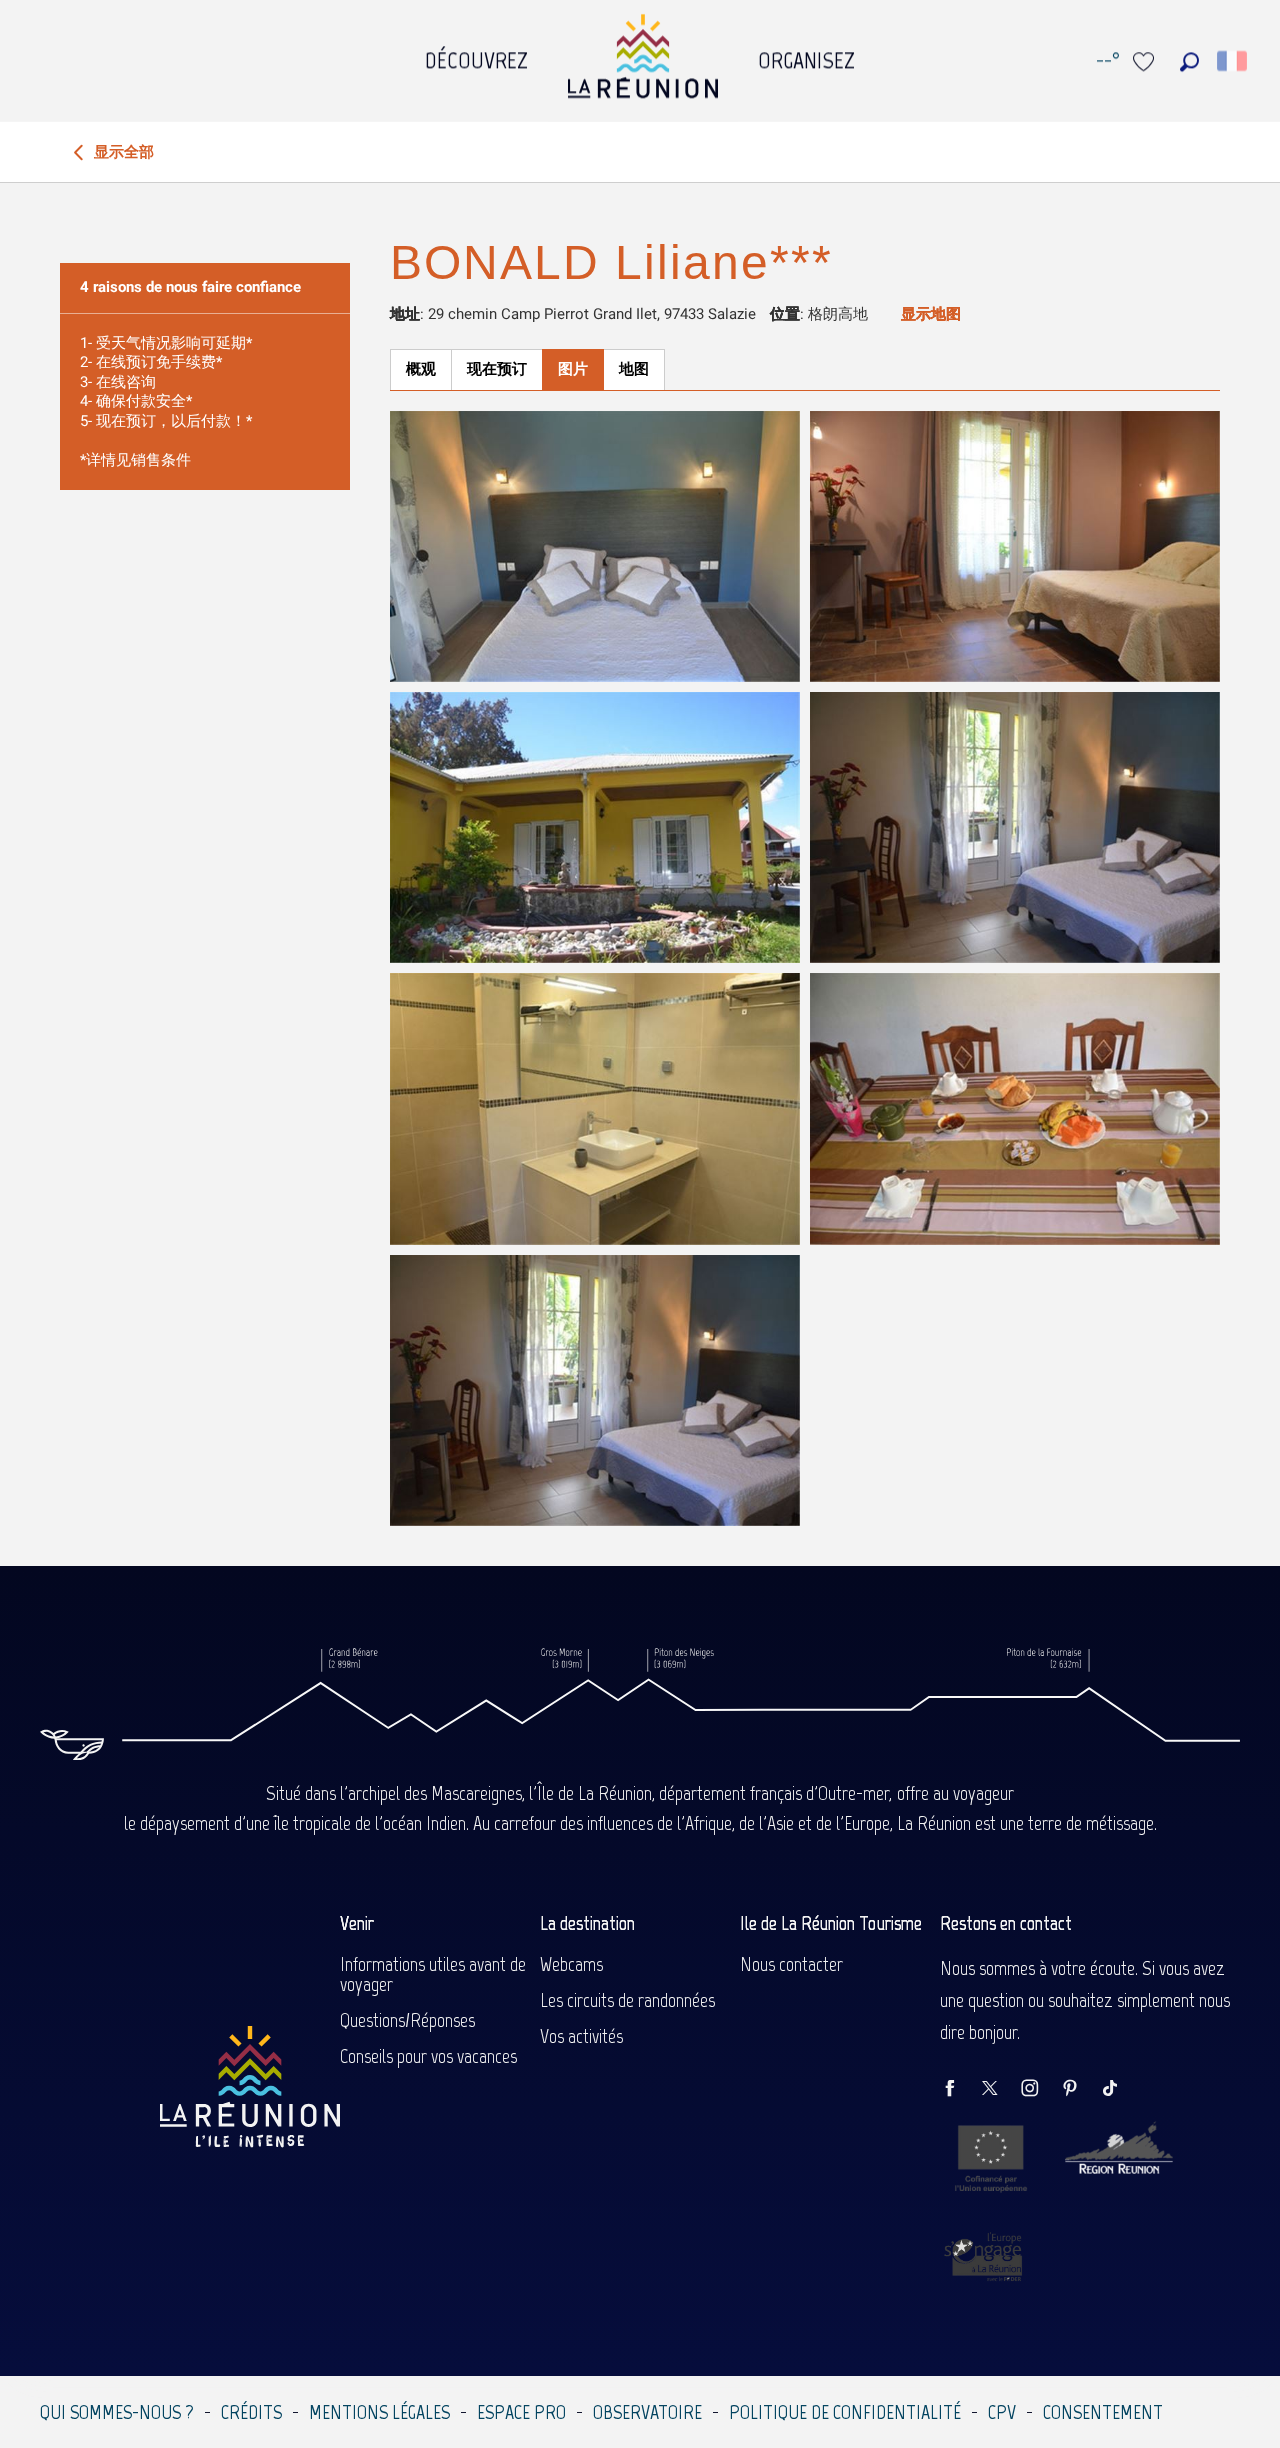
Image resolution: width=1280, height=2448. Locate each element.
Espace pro (521, 2412)
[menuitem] (476, 55)
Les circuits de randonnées (627, 2000)
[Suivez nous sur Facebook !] (960, 2089)
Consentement (1103, 2412)
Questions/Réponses (407, 2020)
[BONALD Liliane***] (595, 546)
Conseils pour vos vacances (428, 2056)
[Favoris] (1146, 61)
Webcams (571, 1964)
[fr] (1233, 61)
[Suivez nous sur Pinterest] (1080, 2089)
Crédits (251, 2412)
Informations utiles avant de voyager (433, 1974)
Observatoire (647, 2412)
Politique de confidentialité (845, 2412)
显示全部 (122, 152)
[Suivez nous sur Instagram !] (1040, 2089)
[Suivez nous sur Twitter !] (1000, 2089)
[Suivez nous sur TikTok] (1120, 2089)
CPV (1002, 2412)
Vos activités (581, 2036)
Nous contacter (791, 1964)
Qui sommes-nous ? (117, 2412)
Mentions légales (379, 2412)
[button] (1189, 61)
